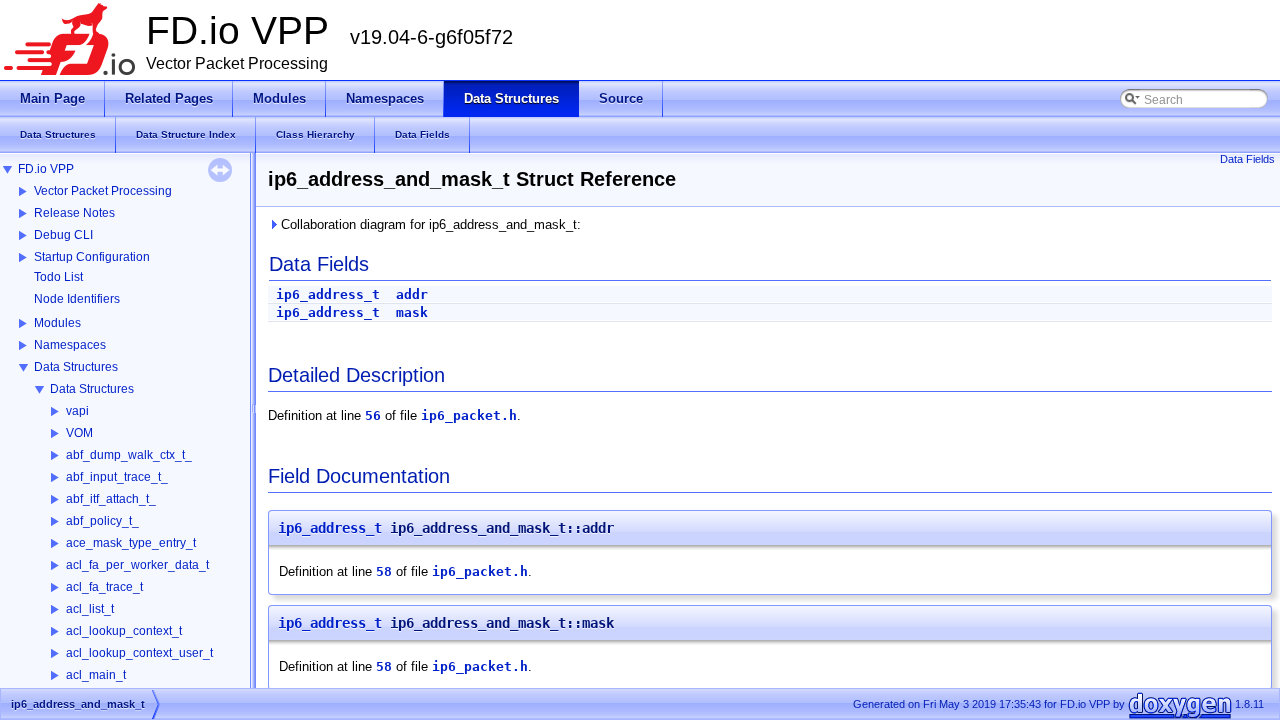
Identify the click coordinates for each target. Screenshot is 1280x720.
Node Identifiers (77, 299)
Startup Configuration (92, 257)
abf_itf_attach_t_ (111, 499)
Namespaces (70, 345)
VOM (79, 433)
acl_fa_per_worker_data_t (137, 565)
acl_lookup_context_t (124, 631)
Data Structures (76, 367)
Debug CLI (63, 235)
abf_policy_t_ (102, 521)
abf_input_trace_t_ (117, 477)
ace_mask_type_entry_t (131, 543)
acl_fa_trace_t (104, 587)
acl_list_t (90, 609)
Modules (57, 323)
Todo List (58, 277)
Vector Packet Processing (103, 191)
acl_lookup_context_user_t (139, 653)
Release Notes (74, 213)
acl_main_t (96, 675)
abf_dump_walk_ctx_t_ (129, 455)
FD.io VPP (46, 169)
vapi (77, 411)
